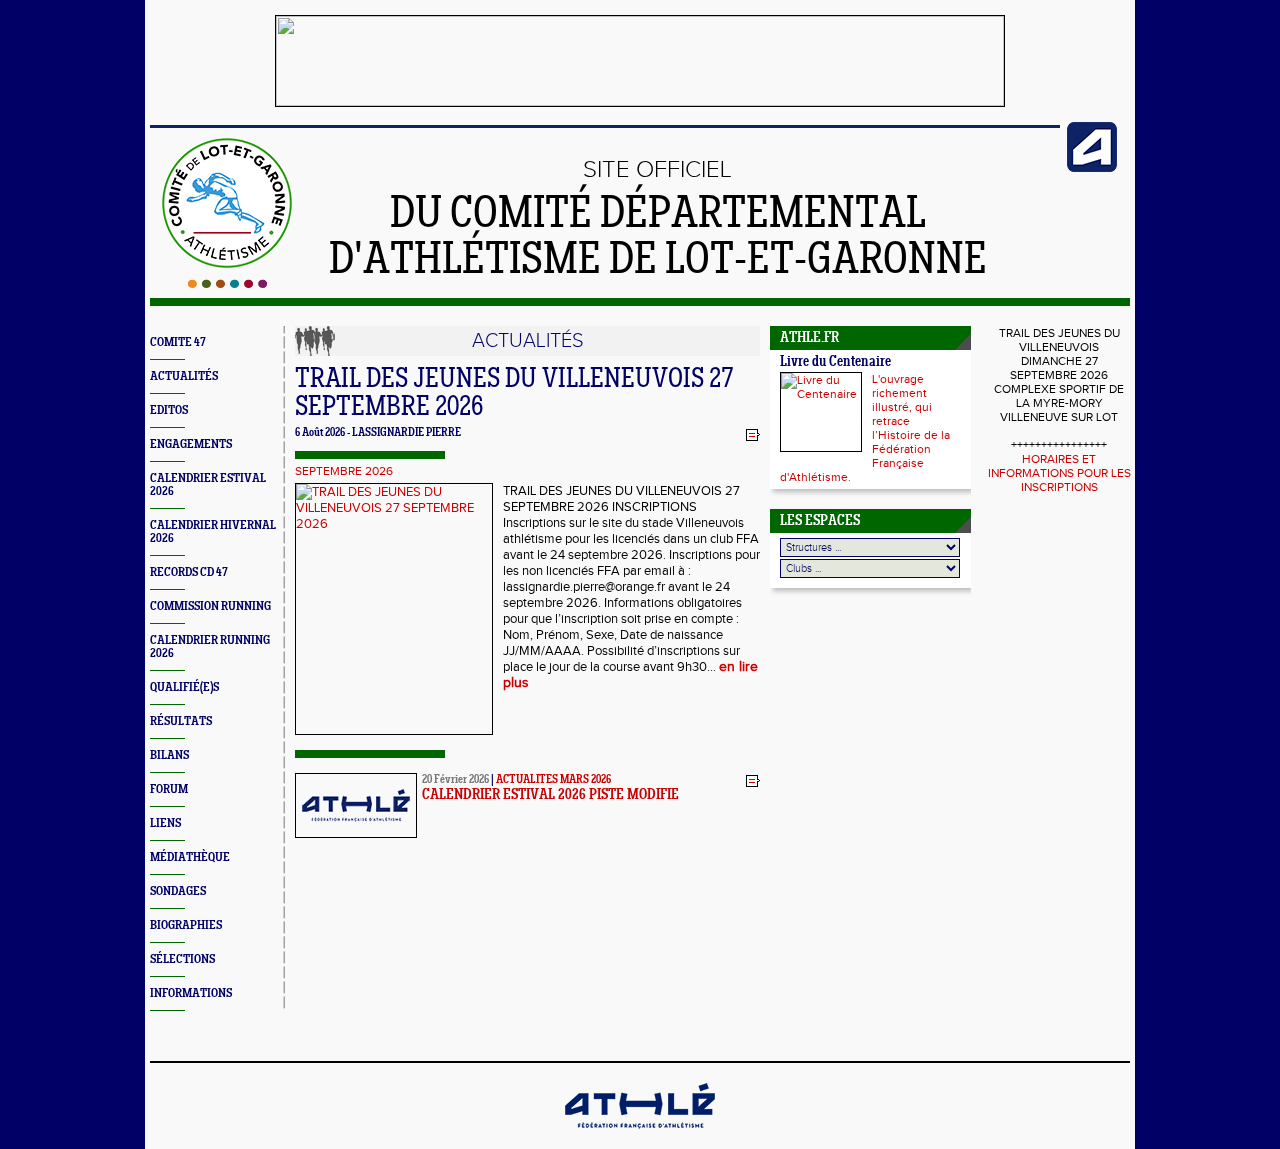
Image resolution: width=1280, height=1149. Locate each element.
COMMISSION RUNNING (210, 606)
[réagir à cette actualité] (753, 434)
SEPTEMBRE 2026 (344, 471)
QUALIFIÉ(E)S (184, 687)
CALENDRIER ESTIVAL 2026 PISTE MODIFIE (550, 795)
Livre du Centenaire (835, 362)
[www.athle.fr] (1092, 168)
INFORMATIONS (191, 993)
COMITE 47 (178, 342)
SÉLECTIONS (182, 959)
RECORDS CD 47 (189, 572)
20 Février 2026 (455, 780)
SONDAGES (178, 891)
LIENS (165, 823)
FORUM (169, 789)
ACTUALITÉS (184, 376)
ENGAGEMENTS (191, 444)
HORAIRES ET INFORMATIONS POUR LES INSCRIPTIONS (1059, 473)
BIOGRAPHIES (186, 925)
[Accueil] (227, 284)
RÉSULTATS (181, 721)
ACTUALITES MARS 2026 (553, 780)
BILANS (169, 755)
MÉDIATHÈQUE (190, 857)
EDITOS (169, 410)
